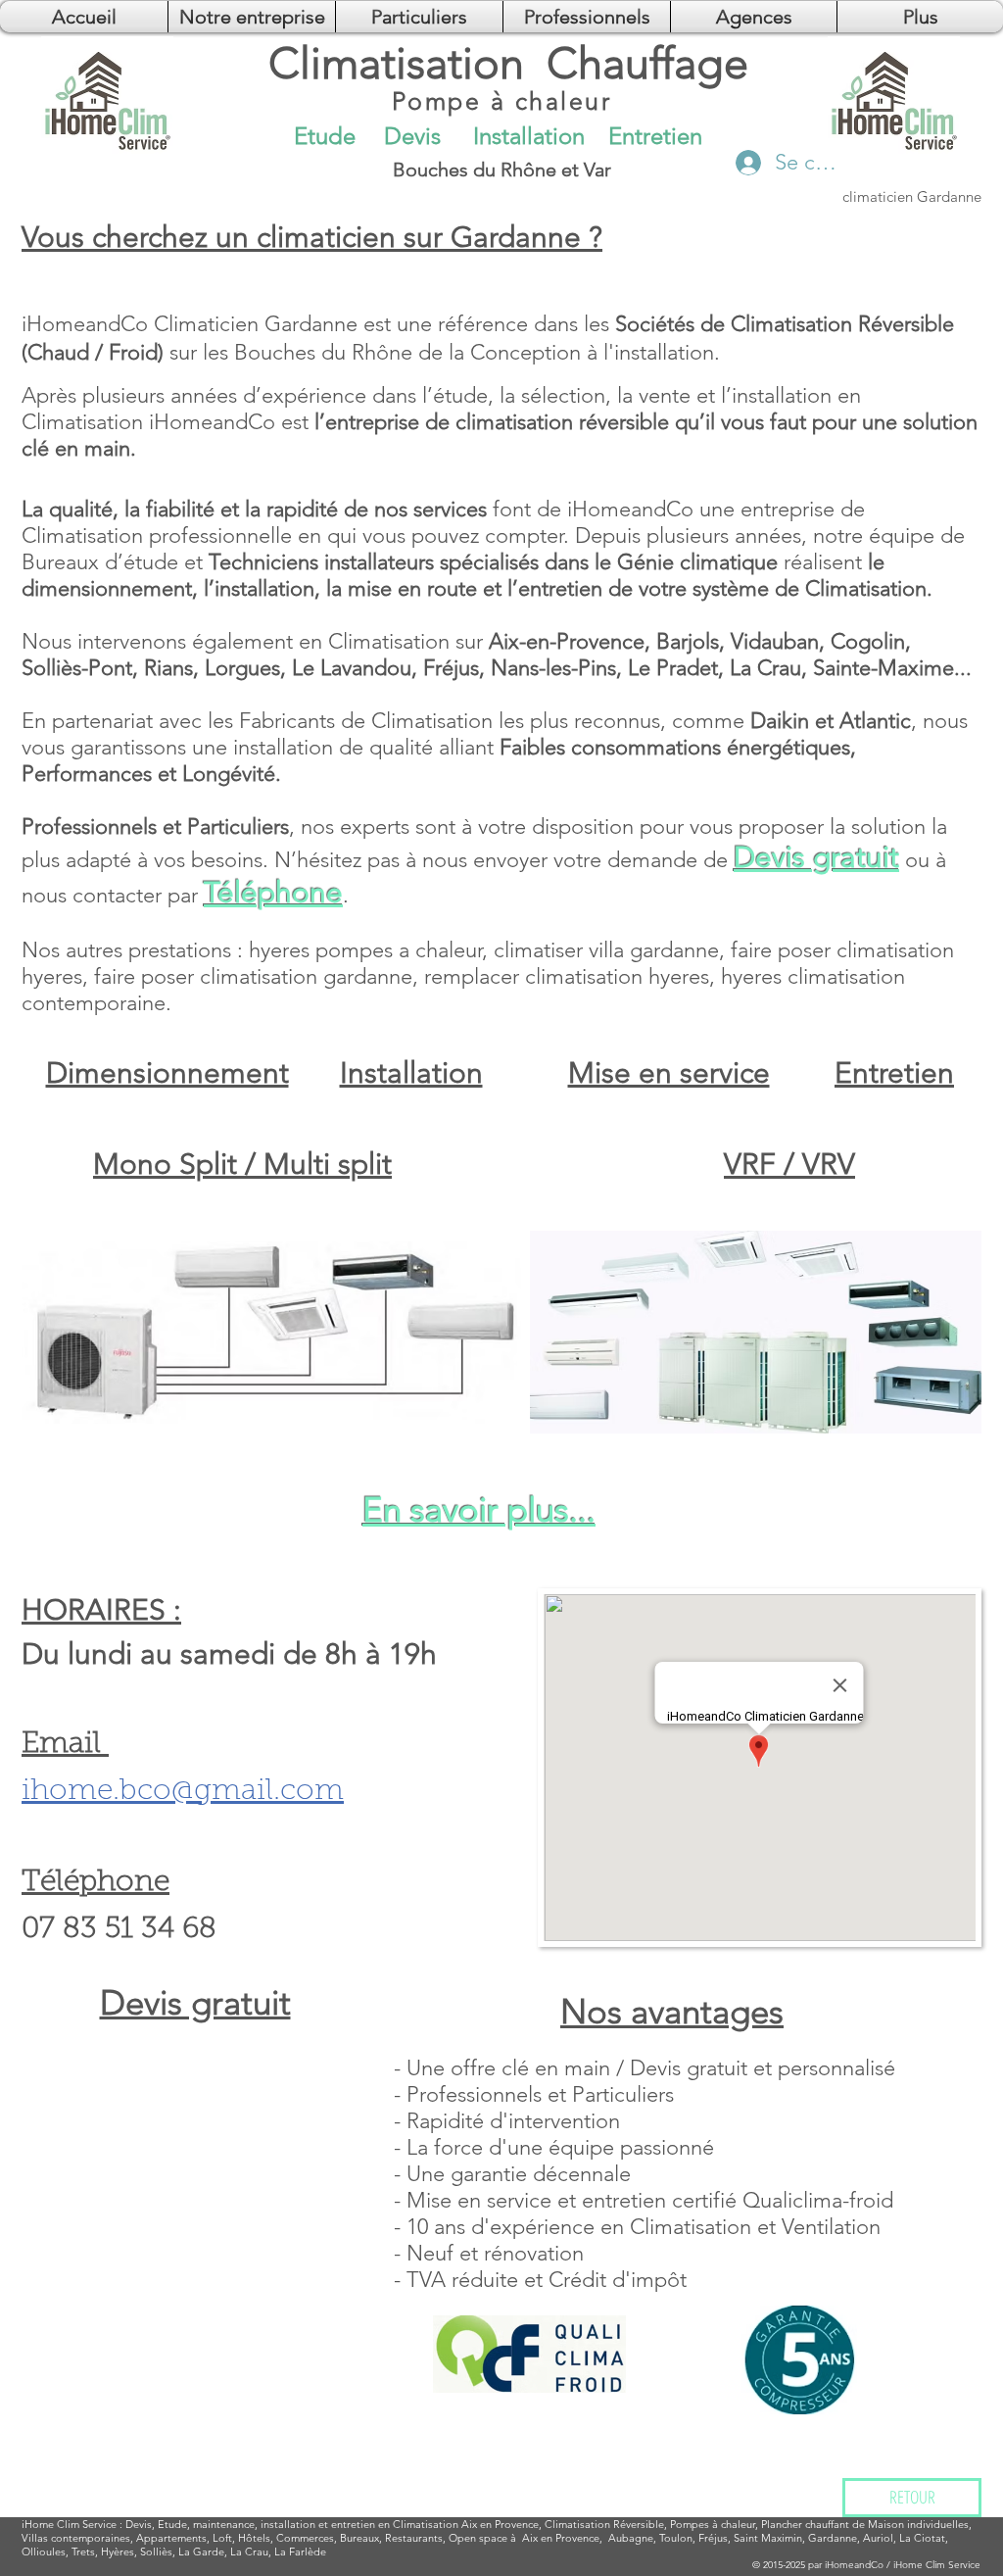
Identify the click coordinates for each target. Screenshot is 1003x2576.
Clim (68, 2524)
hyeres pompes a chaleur (365, 950)
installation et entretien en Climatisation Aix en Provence (400, 2524)
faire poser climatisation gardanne (253, 976)
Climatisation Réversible (604, 2524)
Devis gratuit (816, 857)
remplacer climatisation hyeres (567, 976)
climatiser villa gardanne (606, 950)
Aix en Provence (561, 2538)
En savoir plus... (479, 1509)
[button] (754, 17)
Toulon (676, 2538)
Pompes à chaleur (713, 2524)
